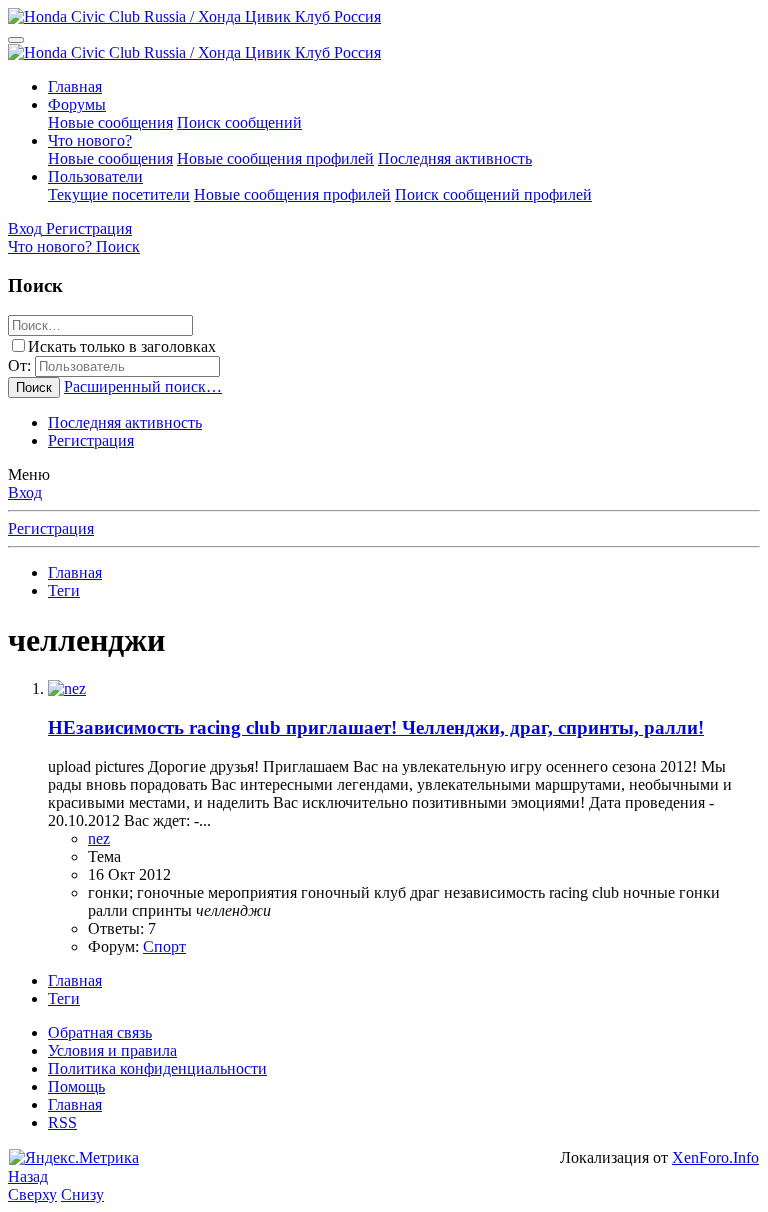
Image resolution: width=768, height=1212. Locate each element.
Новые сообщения (110, 122)
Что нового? (90, 140)
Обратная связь (100, 1032)
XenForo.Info (715, 1157)
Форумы (77, 104)
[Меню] (16, 40)
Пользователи (95, 176)
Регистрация (91, 440)
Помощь (76, 1086)
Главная (75, 86)
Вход (25, 492)
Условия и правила (112, 1050)
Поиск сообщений (239, 122)
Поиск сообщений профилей (493, 194)
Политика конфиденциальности (157, 1068)
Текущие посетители (119, 194)
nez (99, 838)
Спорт (164, 946)
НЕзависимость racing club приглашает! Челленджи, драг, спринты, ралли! (376, 727)
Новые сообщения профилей (275, 158)
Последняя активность (455, 158)
